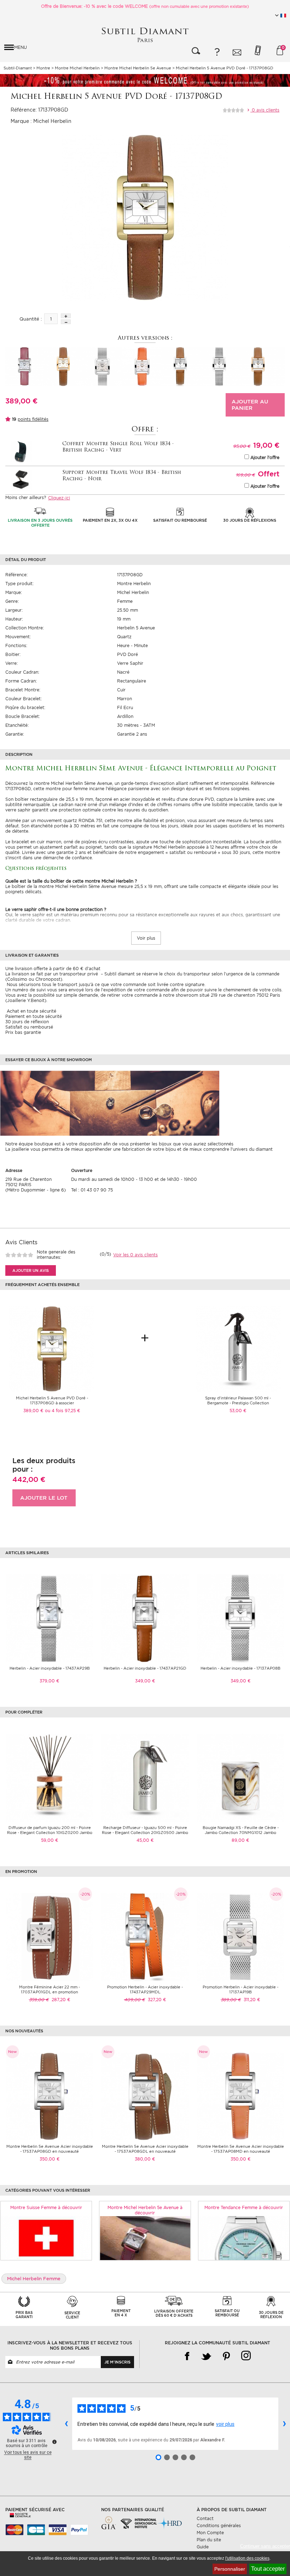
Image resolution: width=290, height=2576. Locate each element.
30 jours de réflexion (27, 1022)
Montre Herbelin (134, 584)
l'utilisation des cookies (247, 2558)
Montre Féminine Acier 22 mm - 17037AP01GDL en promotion (50, 1989)
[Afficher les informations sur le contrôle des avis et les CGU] (54, 2442)
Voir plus (146, 938)
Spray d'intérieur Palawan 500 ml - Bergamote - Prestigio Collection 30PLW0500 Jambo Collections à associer (238, 1403)
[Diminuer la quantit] (66, 322)
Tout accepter (268, 2569)
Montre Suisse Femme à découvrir (46, 2207)
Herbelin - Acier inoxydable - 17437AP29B (50, 1668)
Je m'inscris (117, 2362)
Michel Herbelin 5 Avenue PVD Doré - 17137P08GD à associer (52, 1400)
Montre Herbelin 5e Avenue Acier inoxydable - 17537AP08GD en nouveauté (50, 2149)
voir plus (225, 2424)
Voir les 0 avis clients (135, 1255)
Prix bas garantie (23, 1032)
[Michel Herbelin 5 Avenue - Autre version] (25, 366)
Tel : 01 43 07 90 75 (92, 1190)
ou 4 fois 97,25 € (63, 1411)
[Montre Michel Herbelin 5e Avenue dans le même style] (145, 2238)
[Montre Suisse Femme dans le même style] (46, 2238)
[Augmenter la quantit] (66, 316)
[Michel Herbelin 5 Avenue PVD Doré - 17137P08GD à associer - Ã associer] (52, 1349)
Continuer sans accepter (265, 2546)
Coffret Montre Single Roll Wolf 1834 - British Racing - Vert (118, 447)
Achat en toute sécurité (31, 1011)
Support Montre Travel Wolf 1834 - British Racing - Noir (122, 476)
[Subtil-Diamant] (145, 35)
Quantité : (31, 319)
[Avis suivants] (284, 2424)
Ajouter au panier (250, 405)
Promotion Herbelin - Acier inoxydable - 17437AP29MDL (145, 1989)
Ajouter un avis (31, 1270)
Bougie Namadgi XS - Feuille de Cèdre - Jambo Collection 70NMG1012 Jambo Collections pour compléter (241, 1833)
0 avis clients (265, 110)
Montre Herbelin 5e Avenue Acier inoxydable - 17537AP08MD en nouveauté (241, 2149)
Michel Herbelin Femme (34, 2279)
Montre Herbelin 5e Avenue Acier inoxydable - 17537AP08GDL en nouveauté (145, 2149)
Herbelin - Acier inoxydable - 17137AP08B (240, 1668)
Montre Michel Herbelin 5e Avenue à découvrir (145, 2210)
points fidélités (33, 419)
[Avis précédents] (66, 2424)
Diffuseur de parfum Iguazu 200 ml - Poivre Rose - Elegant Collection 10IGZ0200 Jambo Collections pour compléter (50, 1833)
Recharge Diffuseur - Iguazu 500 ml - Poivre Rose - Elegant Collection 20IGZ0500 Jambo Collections (145, 1833)
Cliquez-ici (59, 498)
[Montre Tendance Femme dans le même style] (244, 2238)
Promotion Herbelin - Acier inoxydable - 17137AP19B (240, 1989)
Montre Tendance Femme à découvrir (244, 2207)
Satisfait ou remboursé (29, 1027)
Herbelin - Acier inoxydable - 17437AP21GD (145, 1668)
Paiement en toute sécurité (34, 1016)
